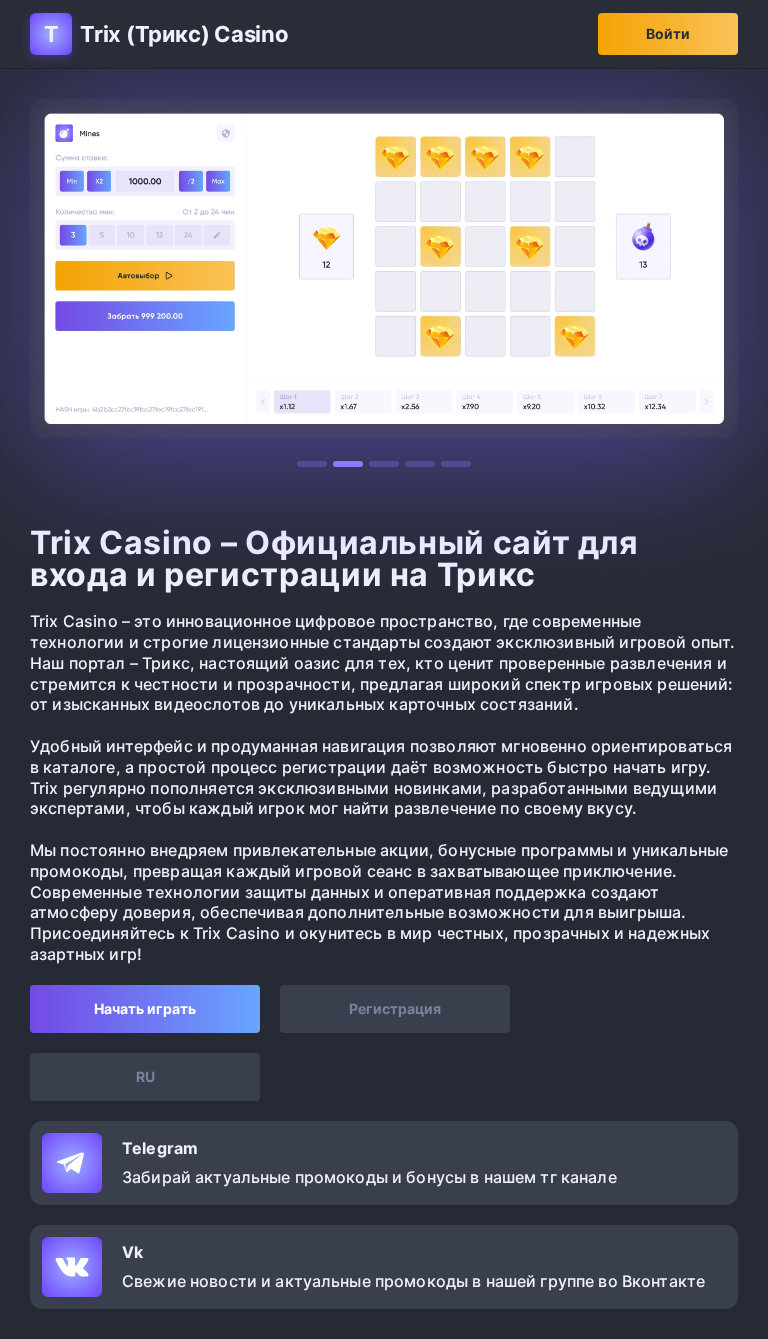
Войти (668, 33)
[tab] (312, 464)
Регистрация (395, 1008)
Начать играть (145, 1008)
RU (145, 1076)
